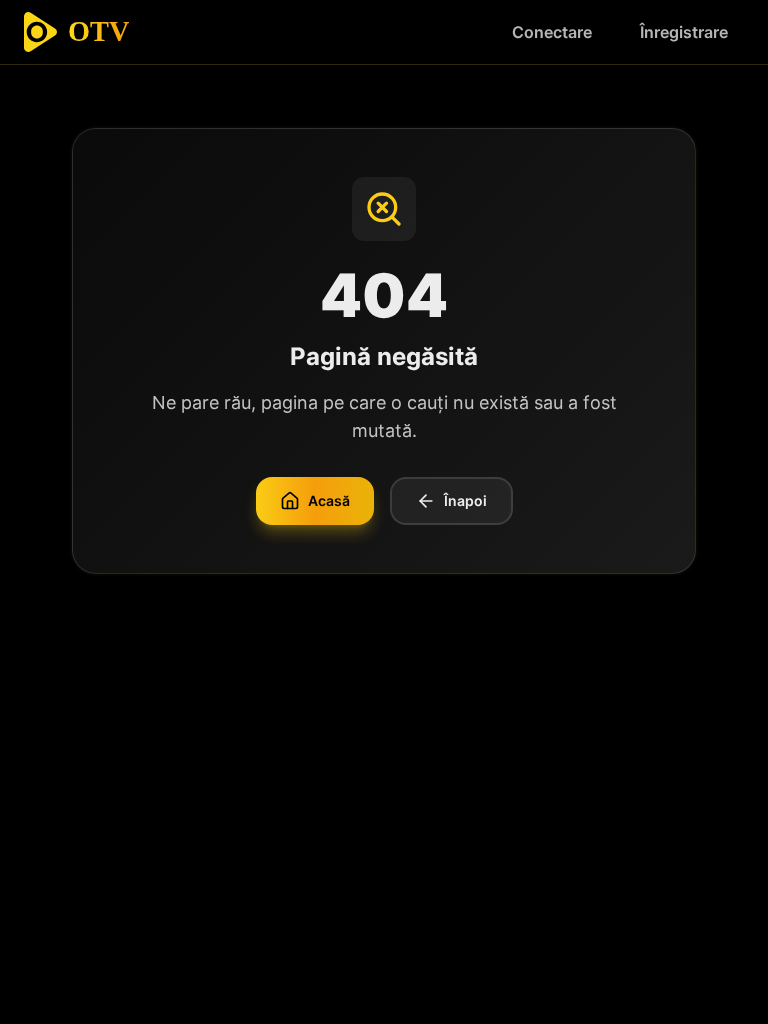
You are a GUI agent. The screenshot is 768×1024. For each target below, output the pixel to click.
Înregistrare (684, 32)
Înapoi (465, 500)
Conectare (552, 32)
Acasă (329, 500)
